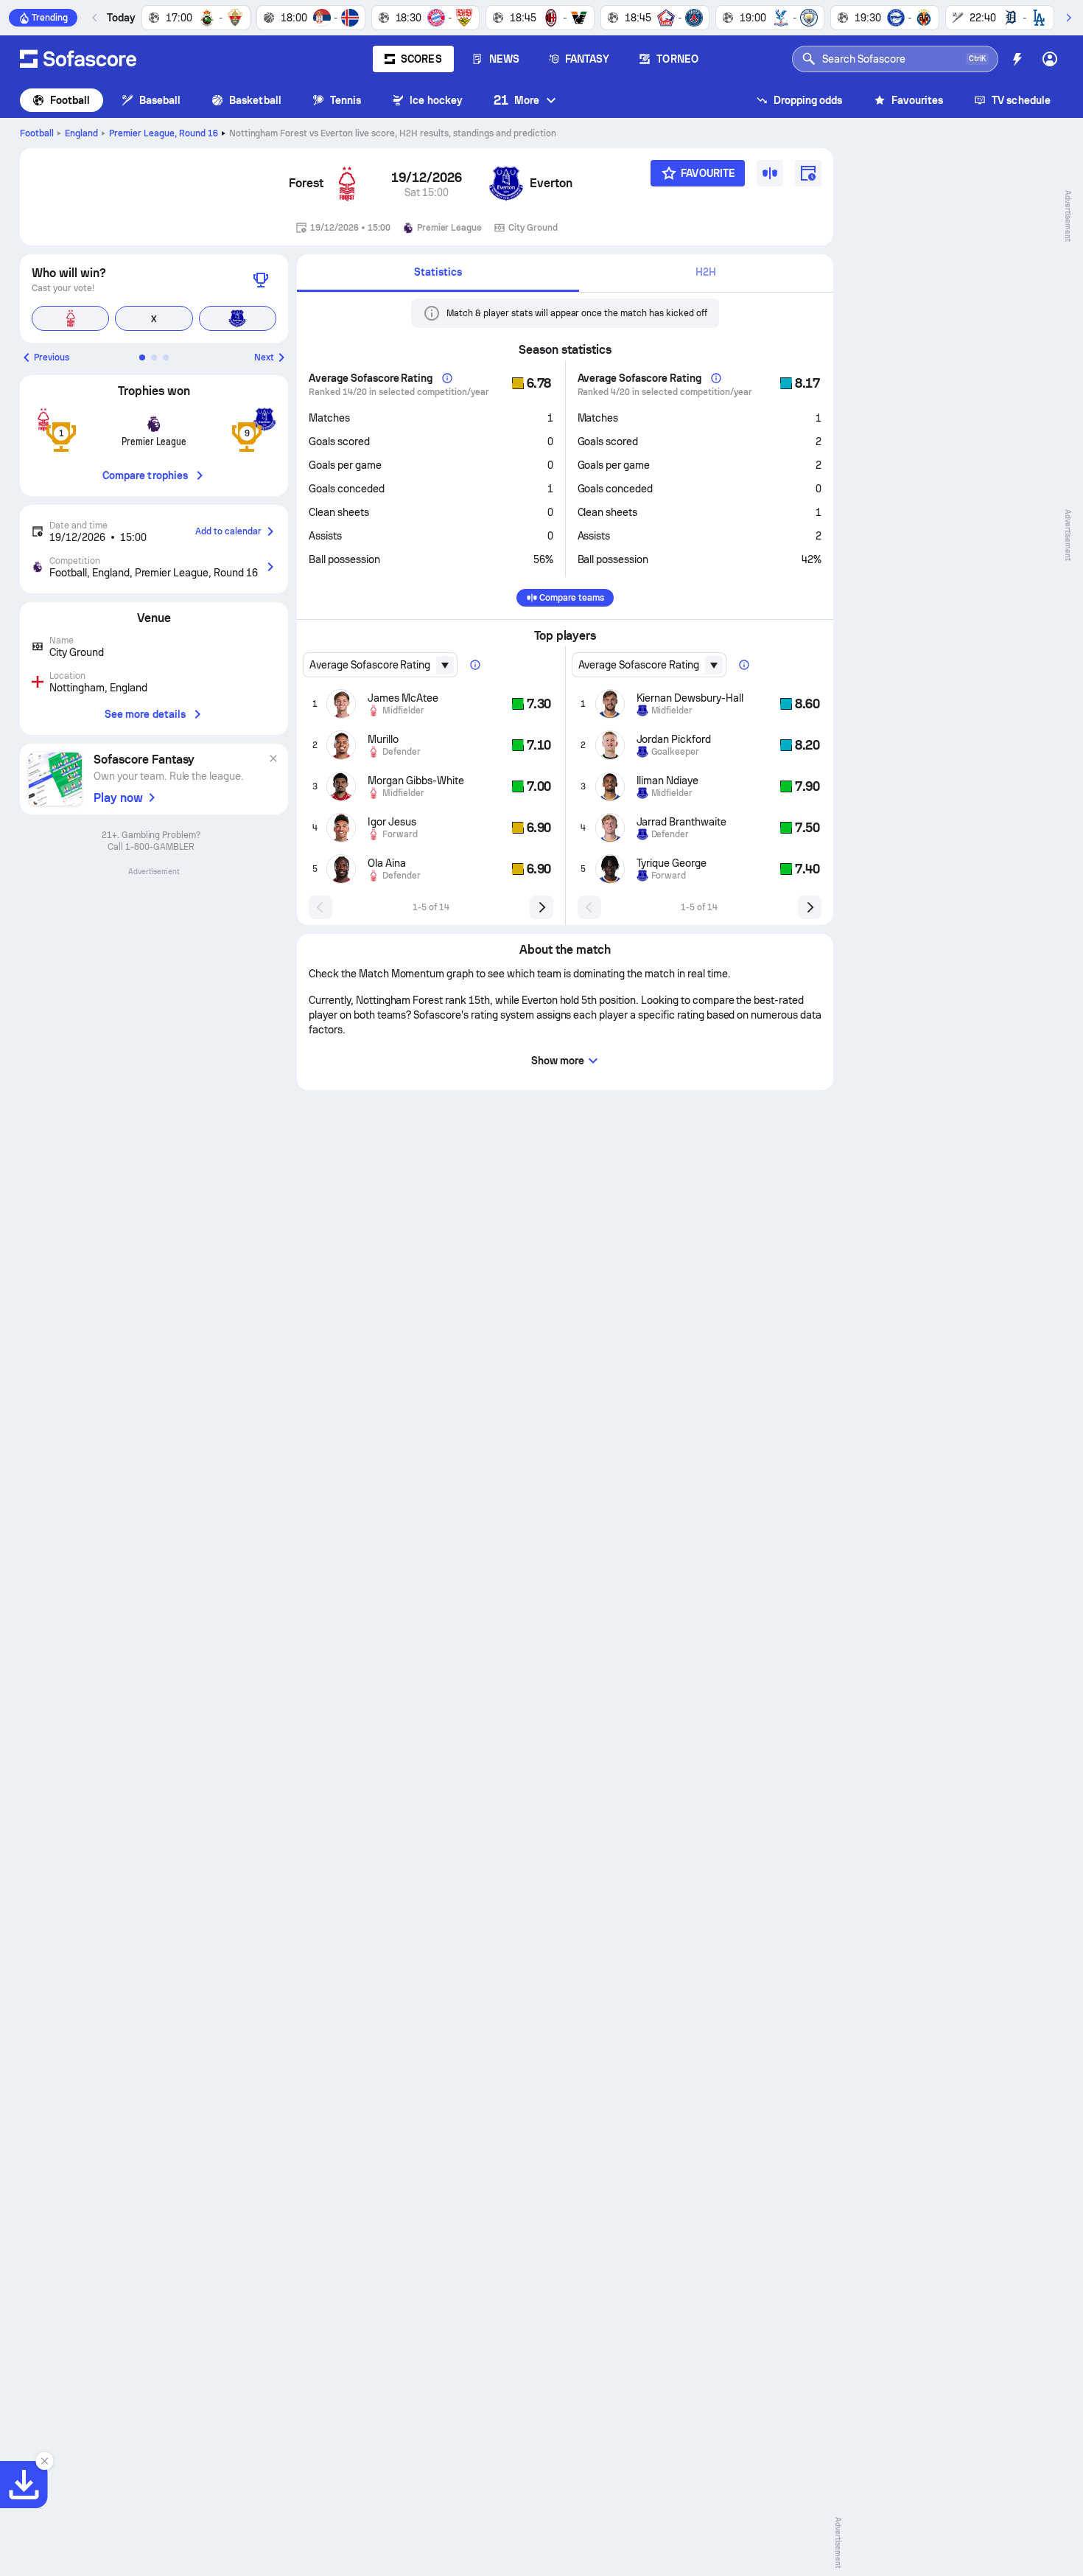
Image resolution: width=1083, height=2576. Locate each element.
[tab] (438, 273)
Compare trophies (145, 475)
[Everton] (506, 184)
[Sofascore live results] (78, 59)
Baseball (160, 100)
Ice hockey (436, 100)
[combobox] (380, 665)
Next (264, 357)
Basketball (255, 100)
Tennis (346, 100)
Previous (52, 357)
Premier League (164, 133)
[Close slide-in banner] (44, 2461)
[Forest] (347, 184)
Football (70, 100)
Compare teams (572, 598)
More (516, 100)
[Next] (1068, 18)
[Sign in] (1050, 59)
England (81, 133)
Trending (50, 18)
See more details (145, 714)
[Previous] (95, 18)
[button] (142, 357)
